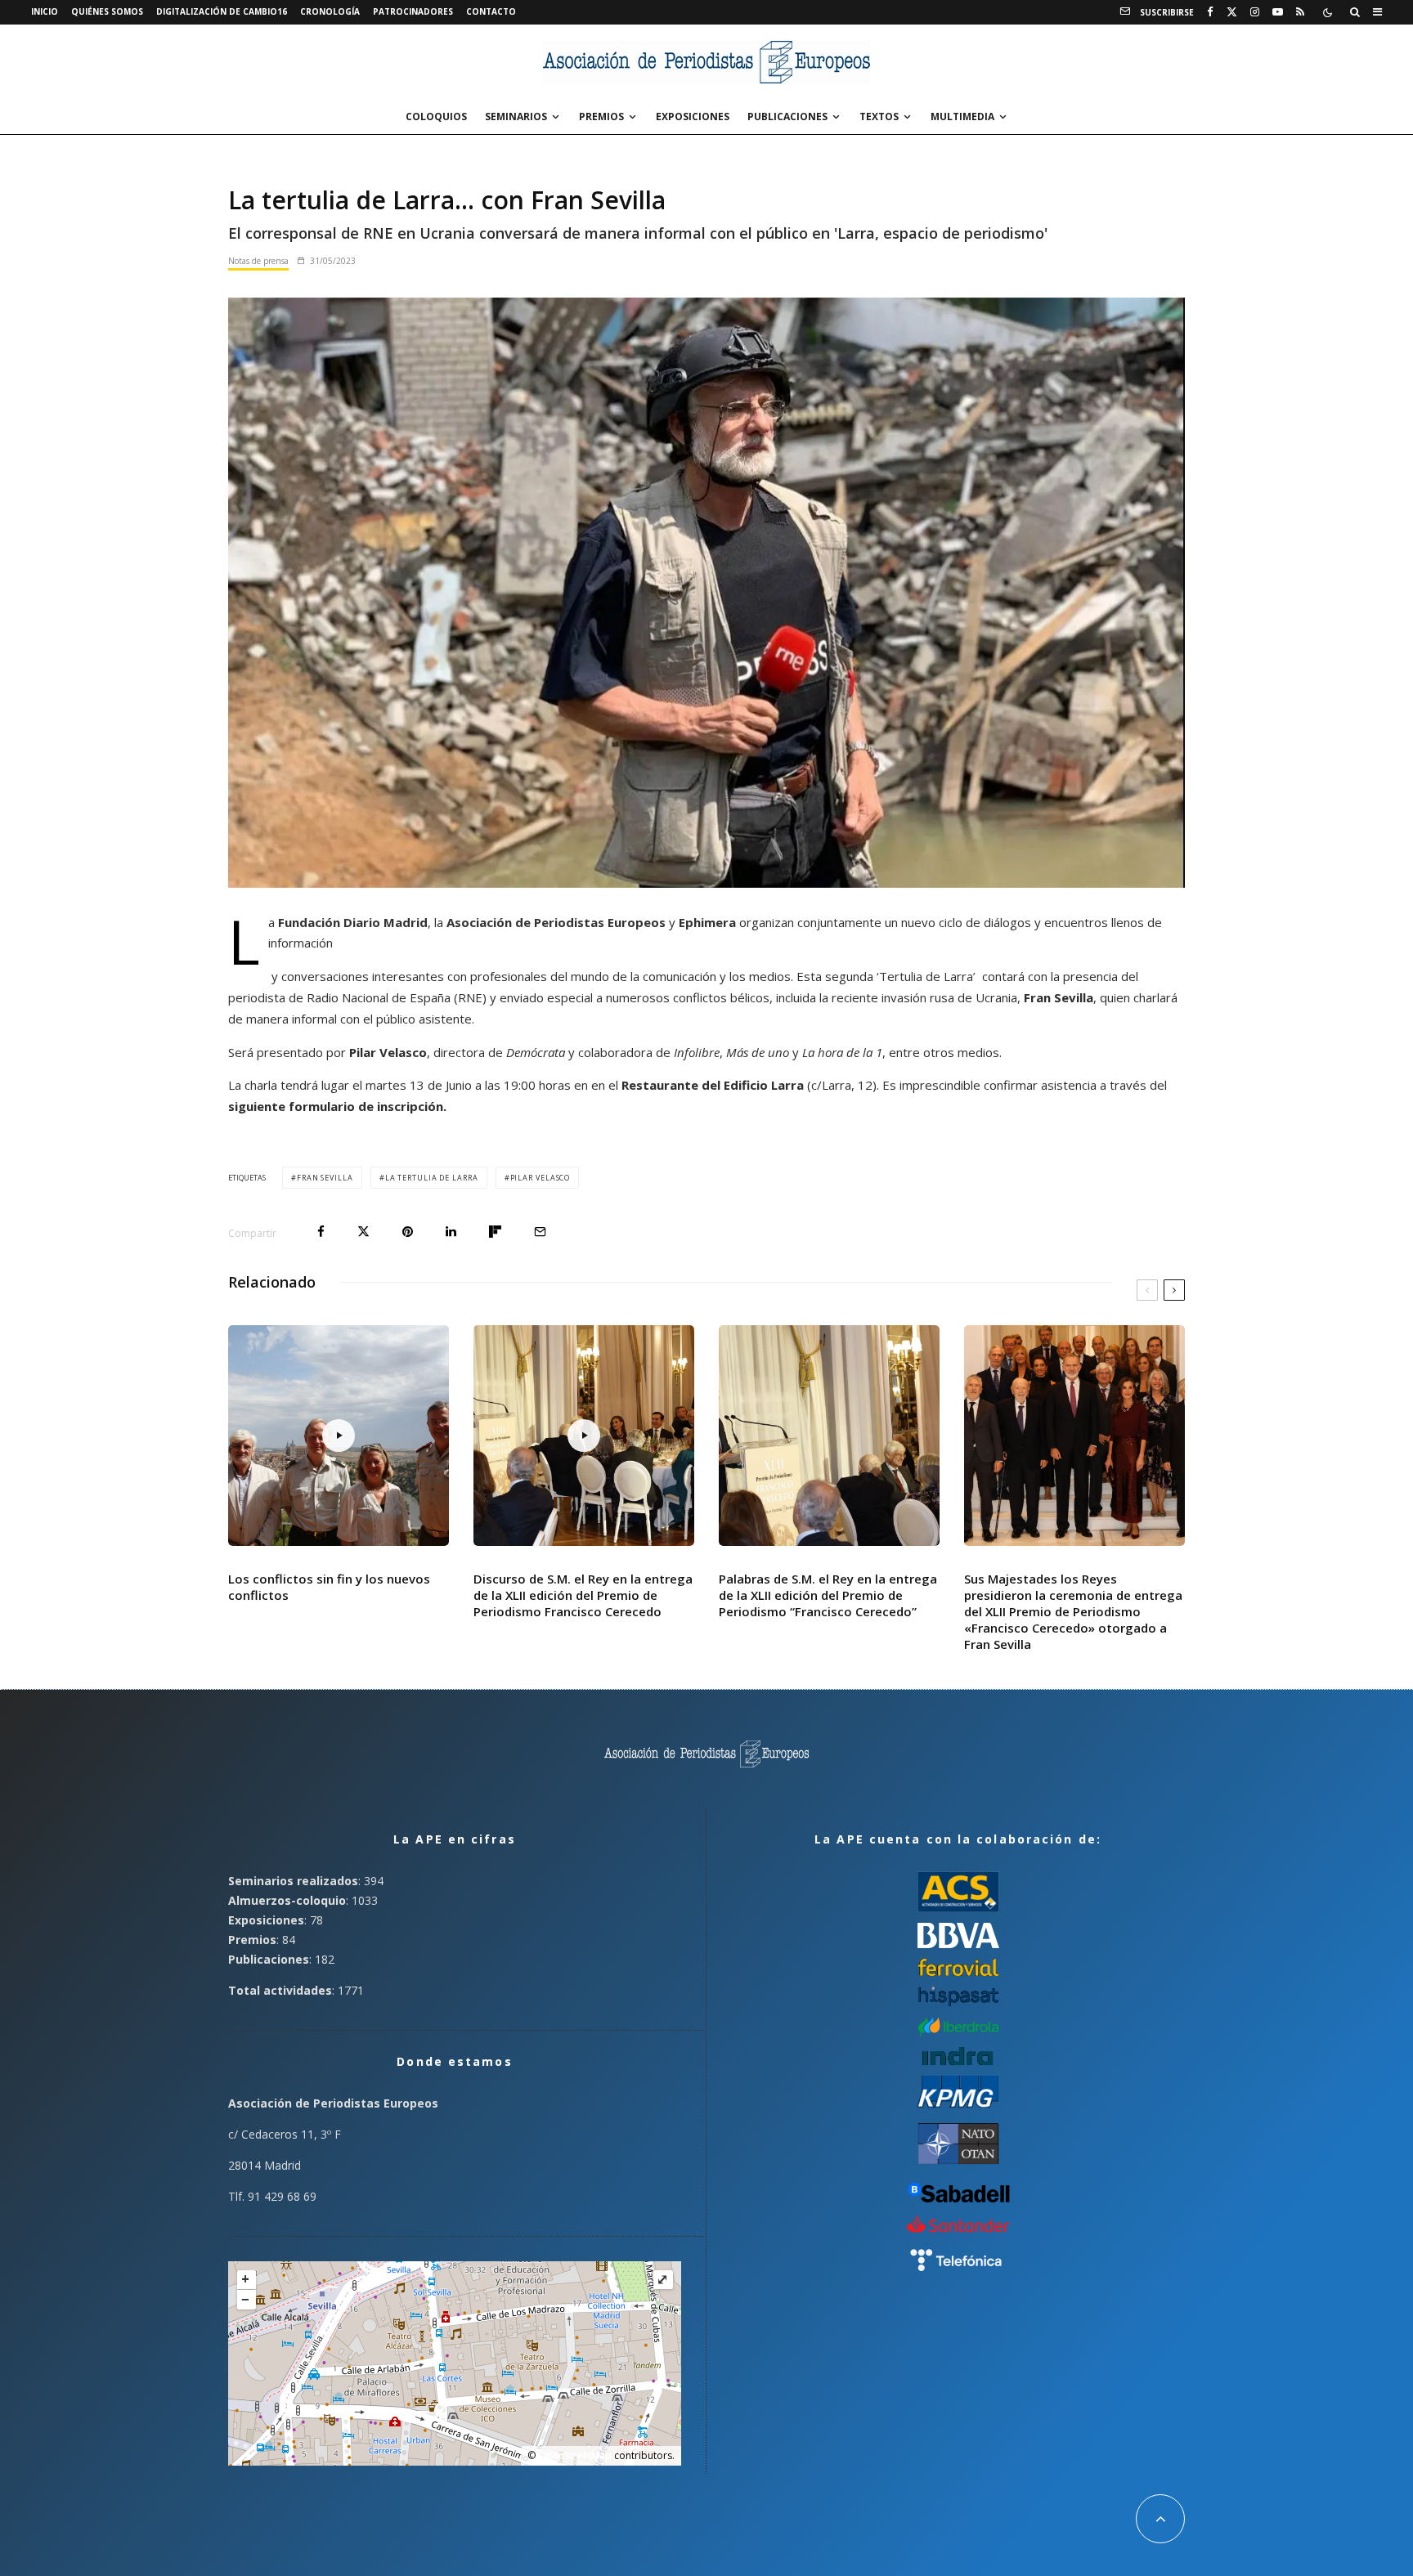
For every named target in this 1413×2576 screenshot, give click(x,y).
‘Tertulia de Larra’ (928, 976)
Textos (879, 116)
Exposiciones (693, 116)
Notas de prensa (258, 261)
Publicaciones (787, 116)
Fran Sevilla (325, 1178)
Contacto (491, 11)
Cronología (330, 11)
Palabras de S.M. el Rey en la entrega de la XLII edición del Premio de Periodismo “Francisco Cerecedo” (828, 1595)
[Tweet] (363, 1232)
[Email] (540, 1232)
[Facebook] (1210, 12)
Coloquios (436, 116)
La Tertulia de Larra (432, 1178)
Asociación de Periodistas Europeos (558, 922)
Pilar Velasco (541, 1178)
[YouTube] (1278, 12)
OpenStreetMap (575, 2455)
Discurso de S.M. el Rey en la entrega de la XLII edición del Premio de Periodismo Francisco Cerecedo (583, 1595)
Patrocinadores (413, 11)
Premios (601, 116)
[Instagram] (1255, 12)
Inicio (45, 11)
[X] (1232, 12)
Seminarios (516, 116)
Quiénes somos (107, 11)
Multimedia (962, 116)
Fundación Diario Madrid (353, 922)
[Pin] (408, 1232)
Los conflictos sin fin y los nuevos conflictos (329, 1587)
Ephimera (707, 922)
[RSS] (1300, 12)
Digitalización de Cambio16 (222, 11)
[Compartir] (321, 1232)
